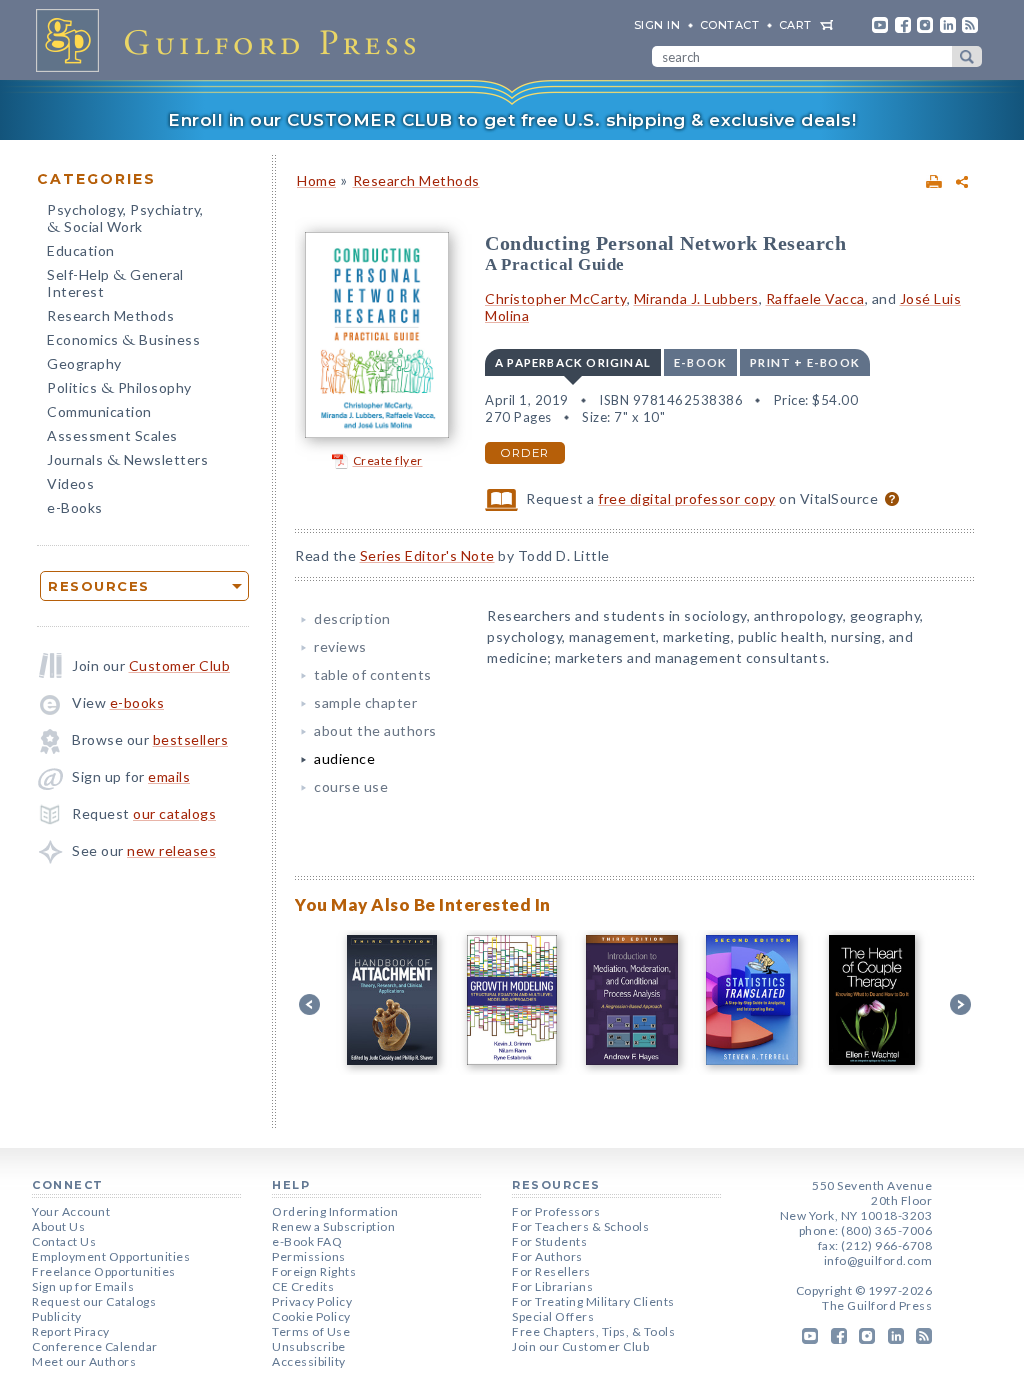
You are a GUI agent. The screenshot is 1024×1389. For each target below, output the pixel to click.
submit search (967, 56)
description (352, 618)
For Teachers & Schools (580, 1226)
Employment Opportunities (111, 1256)
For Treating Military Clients (593, 1301)
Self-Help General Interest (115, 283)
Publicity (57, 1316)
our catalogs (174, 813)
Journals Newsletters (127, 461)
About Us (58, 1226)
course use (351, 786)
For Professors (556, 1211)
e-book (700, 362)
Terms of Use (311, 1331)
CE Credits (303, 1286)
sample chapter (365, 702)
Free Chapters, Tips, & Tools (593, 1331)
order (525, 453)
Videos (70, 483)
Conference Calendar (95, 1346)
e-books (137, 702)
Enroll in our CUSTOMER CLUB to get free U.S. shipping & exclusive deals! (512, 120)
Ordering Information (335, 1211)
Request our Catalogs (94, 1301)
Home (316, 180)
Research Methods (110, 315)
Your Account (71, 1211)
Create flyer (388, 460)
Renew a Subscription (333, 1226)
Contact (730, 25)
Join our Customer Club (580, 1346)
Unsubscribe (309, 1346)
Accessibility (309, 1361)
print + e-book (805, 362)
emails (169, 776)
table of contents (373, 674)
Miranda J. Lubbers (696, 298)
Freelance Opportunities (104, 1271)
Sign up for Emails (83, 1286)
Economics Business (123, 341)
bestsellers (191, 739)
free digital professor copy (687, 498)
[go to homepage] (232, 40)
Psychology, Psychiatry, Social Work (125, 220)
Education (81, 250)
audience (344, 758)
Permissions (309, 1256)
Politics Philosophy (119, 389)
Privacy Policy (312, 1301)
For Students (549, 1241)
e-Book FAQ (307, 1241)
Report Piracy (71, 1331)
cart (795, 25)
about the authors (375, 730)
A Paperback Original (573, 362)
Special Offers (553, 1316)
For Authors (547, 1256)
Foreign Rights (314, 1271)
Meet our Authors (84, 1361)
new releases (171, 850)
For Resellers (551, 1271)
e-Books (75, 507)
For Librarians (552, 1286)
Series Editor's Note (427, 555)
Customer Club (180, 665)
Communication (99, 411)
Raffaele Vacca (815, 298)
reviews (340, 646)
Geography (84, 363)
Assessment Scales (112, 435)
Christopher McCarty (556, 298)
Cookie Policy (311, 1316)
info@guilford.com (878, 1260)
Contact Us (64, 1241)
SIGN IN (657, 25)
